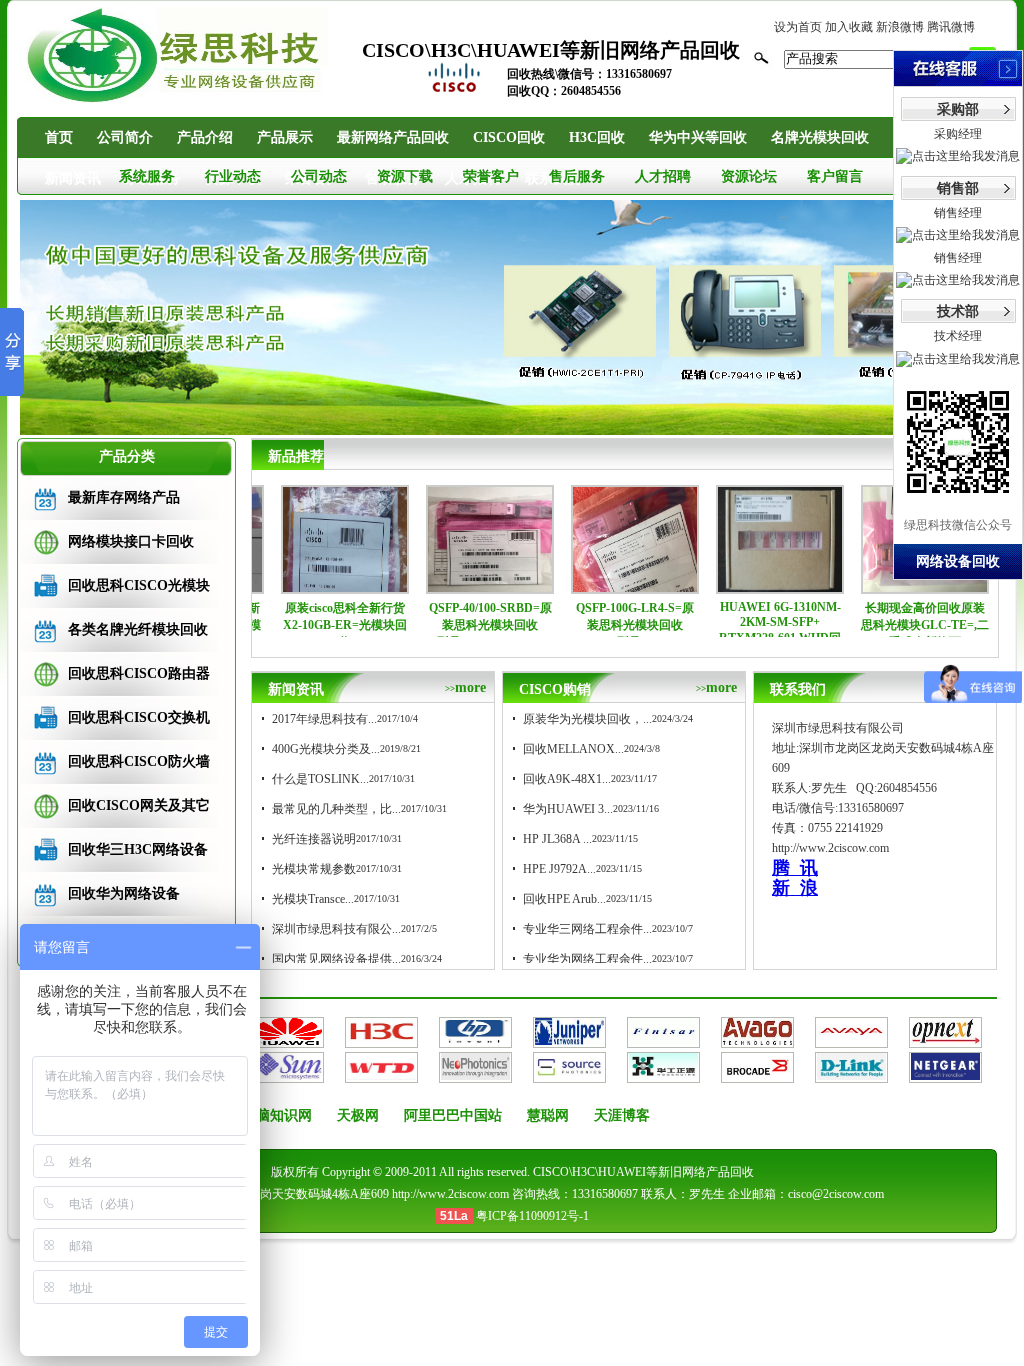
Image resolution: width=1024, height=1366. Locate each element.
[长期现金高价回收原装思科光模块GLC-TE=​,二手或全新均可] (883, 586)
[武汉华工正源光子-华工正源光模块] (663, 1074)
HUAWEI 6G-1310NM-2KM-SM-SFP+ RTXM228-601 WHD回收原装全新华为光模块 (738, 631)
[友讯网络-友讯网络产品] (851, 1074)
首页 (59, 137)
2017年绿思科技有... (324, 719)
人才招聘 (663, 176)
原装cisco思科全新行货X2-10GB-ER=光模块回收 (303, 625)
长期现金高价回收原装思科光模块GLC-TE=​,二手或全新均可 (883, 625)
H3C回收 (597, 137)
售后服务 (577, 176)
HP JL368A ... (557, 839)
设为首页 (798, 27)
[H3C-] (381, 1039)
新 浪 (795, 888)
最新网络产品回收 (393, 137)
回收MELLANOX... (573, 749)
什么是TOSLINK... (320, 779)
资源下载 (405, 176)
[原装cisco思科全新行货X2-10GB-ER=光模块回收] (303, 586)
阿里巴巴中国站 (453, 1115)
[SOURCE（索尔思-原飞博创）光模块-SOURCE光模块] (569, 1074)
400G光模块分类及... (326, 749)
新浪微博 (900, 27)
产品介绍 (205, 137)
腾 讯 (795, 868)
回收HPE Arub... (564, 899)
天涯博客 (622, 1115)
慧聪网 (548, 1115)
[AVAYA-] (851, 1039)
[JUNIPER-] (569, 1039)
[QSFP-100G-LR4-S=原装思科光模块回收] (593, 586)
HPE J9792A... (559, 869)
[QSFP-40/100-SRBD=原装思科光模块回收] (448, 586)
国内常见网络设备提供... (336, 959)
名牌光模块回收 (820, 137)
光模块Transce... (313, 899)
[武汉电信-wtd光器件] (381, 1074)
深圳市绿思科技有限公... (336, 929)
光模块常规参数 (314, 869)
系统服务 (147, 176)
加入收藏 (849, 27)
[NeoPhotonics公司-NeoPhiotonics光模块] (475, 1074)
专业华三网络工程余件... (587, 929)
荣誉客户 (491, 176)
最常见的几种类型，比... (336, 809)
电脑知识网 (277, 1115)
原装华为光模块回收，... (587, 719)
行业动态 (233, 176)
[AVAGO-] (757, 1039)
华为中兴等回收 (698, 137)
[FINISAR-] (663, 1039)
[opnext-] (945, 1039)
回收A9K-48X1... (567, 779)
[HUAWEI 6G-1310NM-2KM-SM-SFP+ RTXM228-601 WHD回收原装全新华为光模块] (738, 586)
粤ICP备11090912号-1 (532, 1216)
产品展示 (285, 137)
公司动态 (319, 176)
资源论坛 (749, 176)
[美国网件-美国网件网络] (945, 1074)
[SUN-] (287, 1074)
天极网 (358, 1115)
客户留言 (835, 176)
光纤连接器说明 (314, 839)
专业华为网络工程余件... (587, 959)
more (465, 687)
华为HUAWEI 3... (568, 809)
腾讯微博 (951, 27)
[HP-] (475, 1039)
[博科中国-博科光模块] (757, 1074)
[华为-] (287, 1039)
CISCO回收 (509, 137)
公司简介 (125, 137)
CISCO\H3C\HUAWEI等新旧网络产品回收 (643, 1172)
